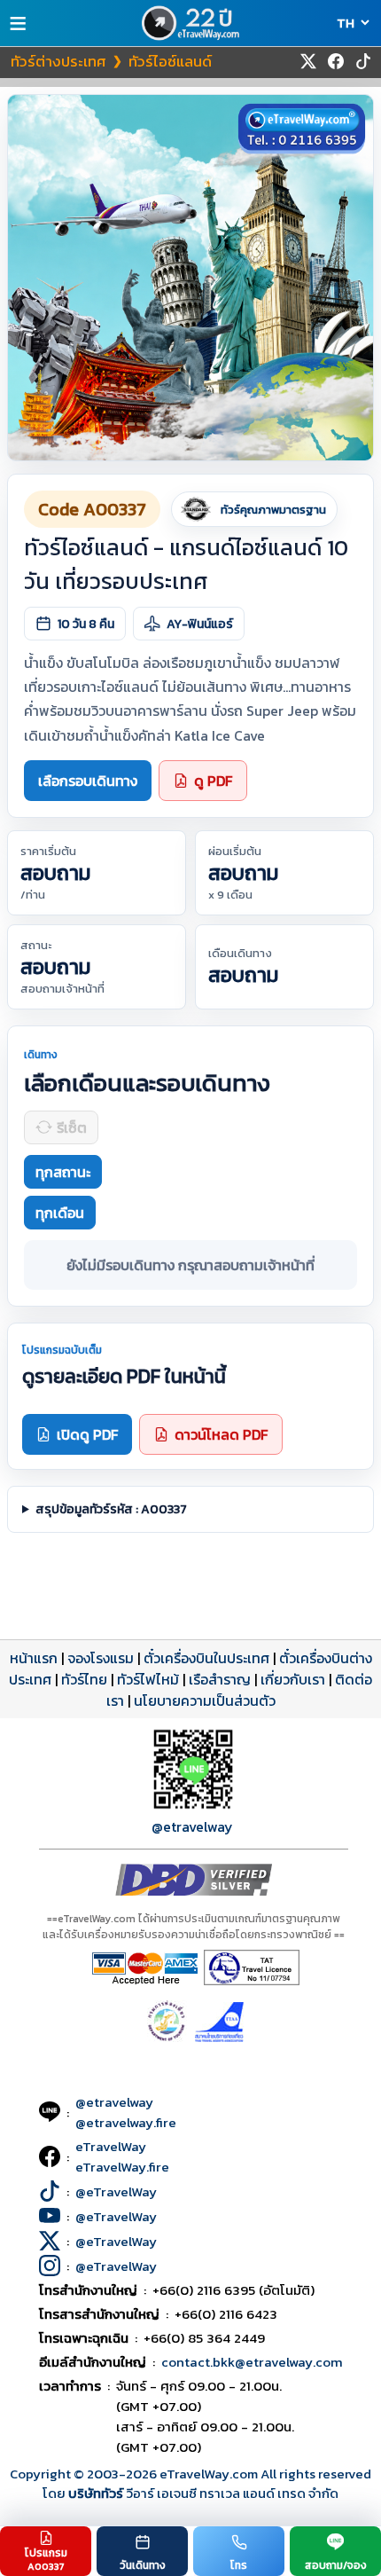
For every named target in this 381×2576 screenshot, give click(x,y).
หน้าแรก (34, 1658)
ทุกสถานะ (63, 1172)
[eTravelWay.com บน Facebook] (336, 61)
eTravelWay (111, 2146)
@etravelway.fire (126, 2122)
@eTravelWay (116, 2191)
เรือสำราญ (220, 1679)
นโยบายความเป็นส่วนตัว (205, 1700)
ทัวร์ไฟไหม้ (148, 1679)
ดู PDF (213, 781)
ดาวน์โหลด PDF (221, 1434)
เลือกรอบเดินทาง (88, 781)
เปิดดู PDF (87, 1434)
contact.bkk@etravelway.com (252, 2362)
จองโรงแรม (101, 1658)
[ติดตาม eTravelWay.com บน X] (308, 61)
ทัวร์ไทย (84, 1679)
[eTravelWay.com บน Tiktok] (363, 61)
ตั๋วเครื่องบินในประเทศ (206, 1658)
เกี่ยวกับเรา (293, 1679)
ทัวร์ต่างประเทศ (58, 61)
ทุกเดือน (60, 1213)
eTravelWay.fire (122, 2167)
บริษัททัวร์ (97, 2493)
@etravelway (192, 1826)
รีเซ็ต (72, 1127)
